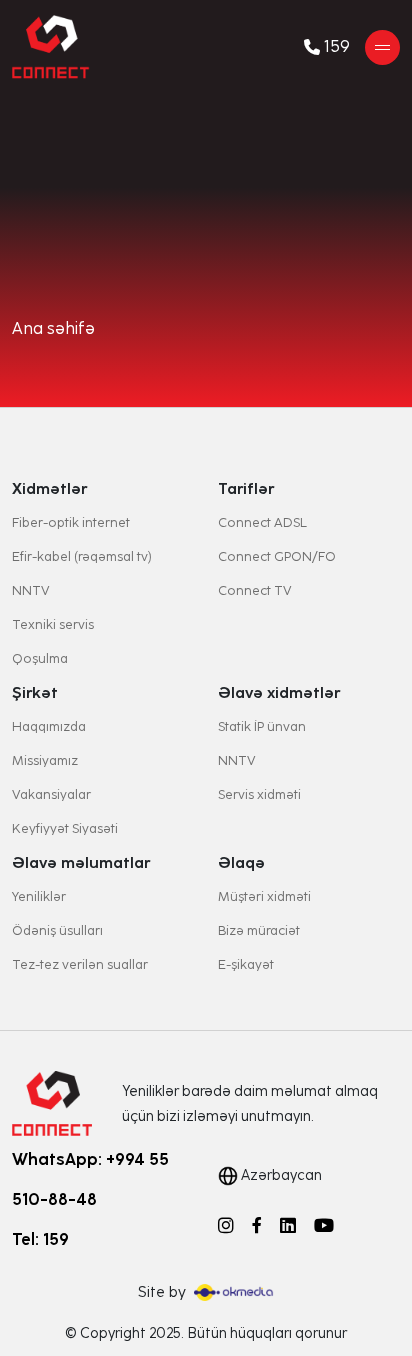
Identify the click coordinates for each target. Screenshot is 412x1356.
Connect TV (255, 590)
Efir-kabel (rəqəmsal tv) (82, 556)
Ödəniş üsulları (57, 930)
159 (337, 47)
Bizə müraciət (259, 930)
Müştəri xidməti (264, 896)
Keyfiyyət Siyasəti (65, 828)
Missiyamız (45, 760)
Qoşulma (40, 658)
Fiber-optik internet (71, 522)
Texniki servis (53, 624)
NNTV (31, 590)
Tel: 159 (40, 1239)
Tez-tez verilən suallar (80, 964)
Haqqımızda (49, 726)
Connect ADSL (262, 522)
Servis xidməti (259, 794)
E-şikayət (246, 964)
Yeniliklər (39, 896)
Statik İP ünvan (262, 726)
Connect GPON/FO (277, 556)
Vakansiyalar (51, 794)
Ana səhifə (53, 329)
